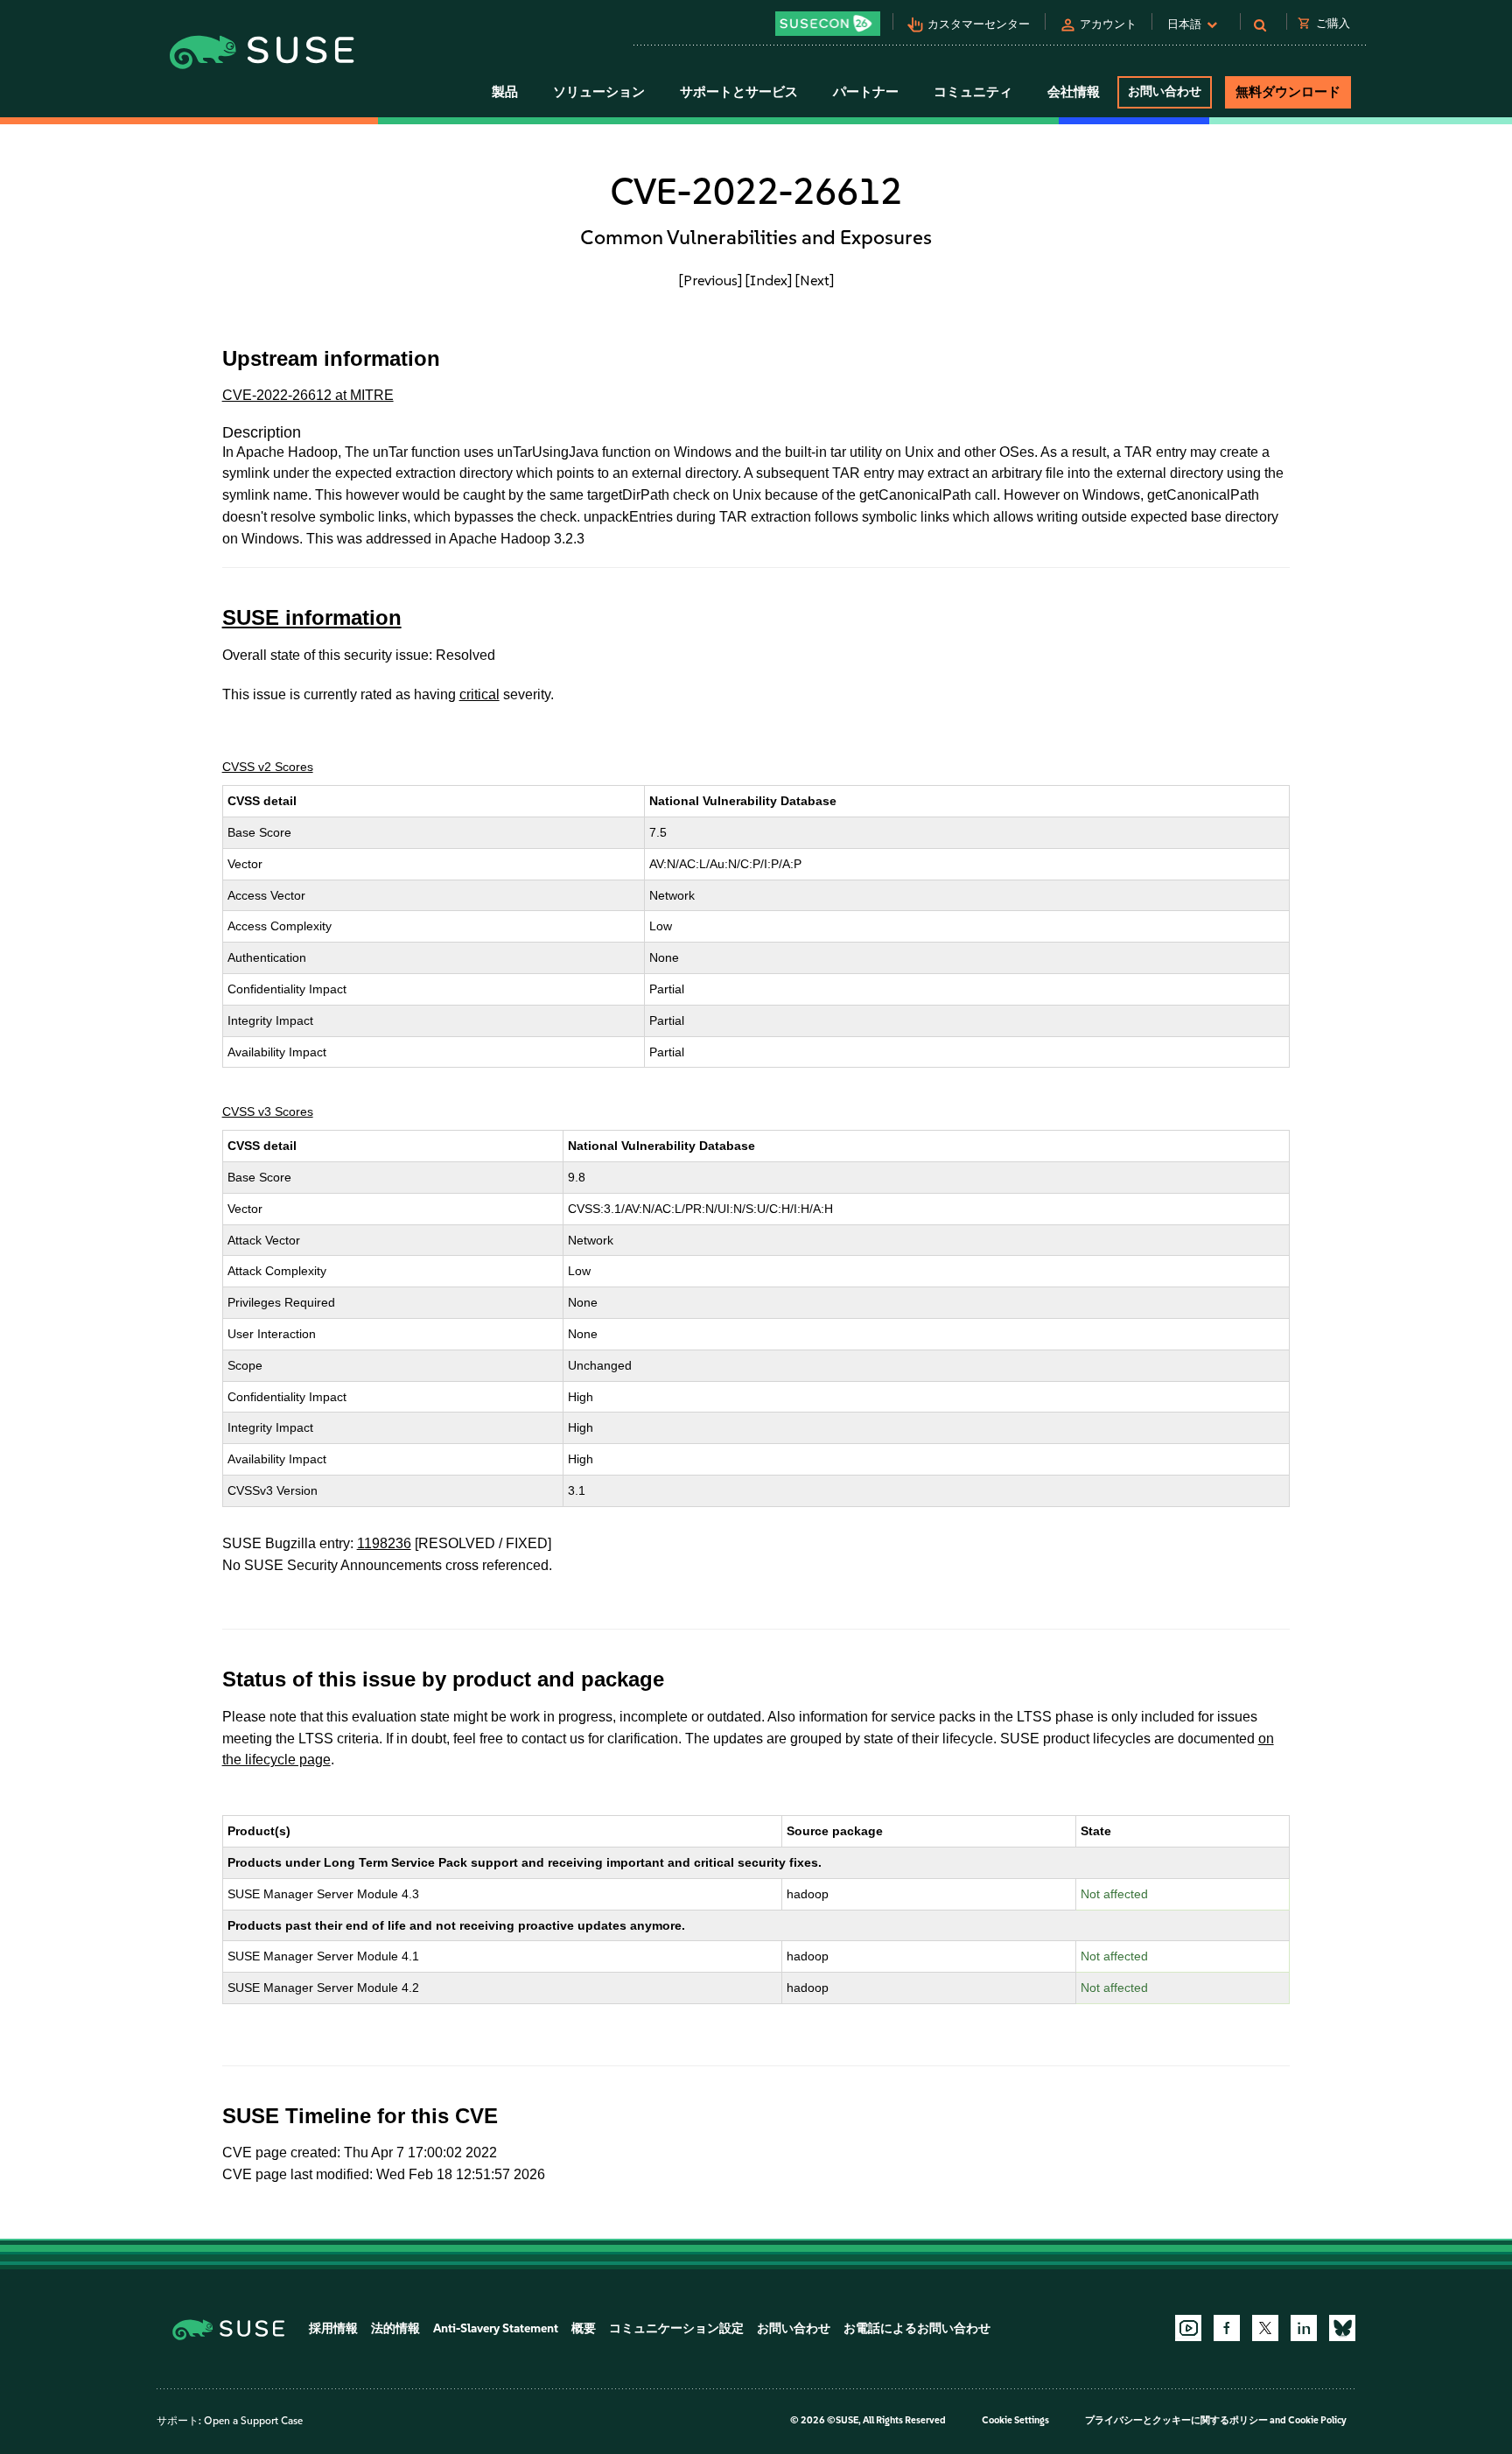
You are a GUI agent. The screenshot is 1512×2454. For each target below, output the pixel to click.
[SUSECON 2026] (828, 24)
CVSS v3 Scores (268, 1111)
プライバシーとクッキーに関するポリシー (1176, 2420)
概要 (584, 2328)
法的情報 (395, 2328)
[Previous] (710, 280)
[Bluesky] (1342, 2328)
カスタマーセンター (979, 24)
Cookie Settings (1015, 2420)
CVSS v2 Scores (268, 767)
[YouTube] (1188, 2328)
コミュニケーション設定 (676, 2328)
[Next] (815, 280)
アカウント (1108, 24)
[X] (1265, 2328)
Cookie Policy (1317, 2420)
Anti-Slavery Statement (496, 2328)
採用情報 (333, 2328)
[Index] (769, 280)
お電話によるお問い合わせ (917, 2328)
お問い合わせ (1165, 91)
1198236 (384, 1543)
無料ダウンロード (1288, 92)
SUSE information (312, 617)
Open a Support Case (253, 2421)
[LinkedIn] (1304, 2328)
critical (479, 694)
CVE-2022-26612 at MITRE (308, 395)
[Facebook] (1227, 2328)
